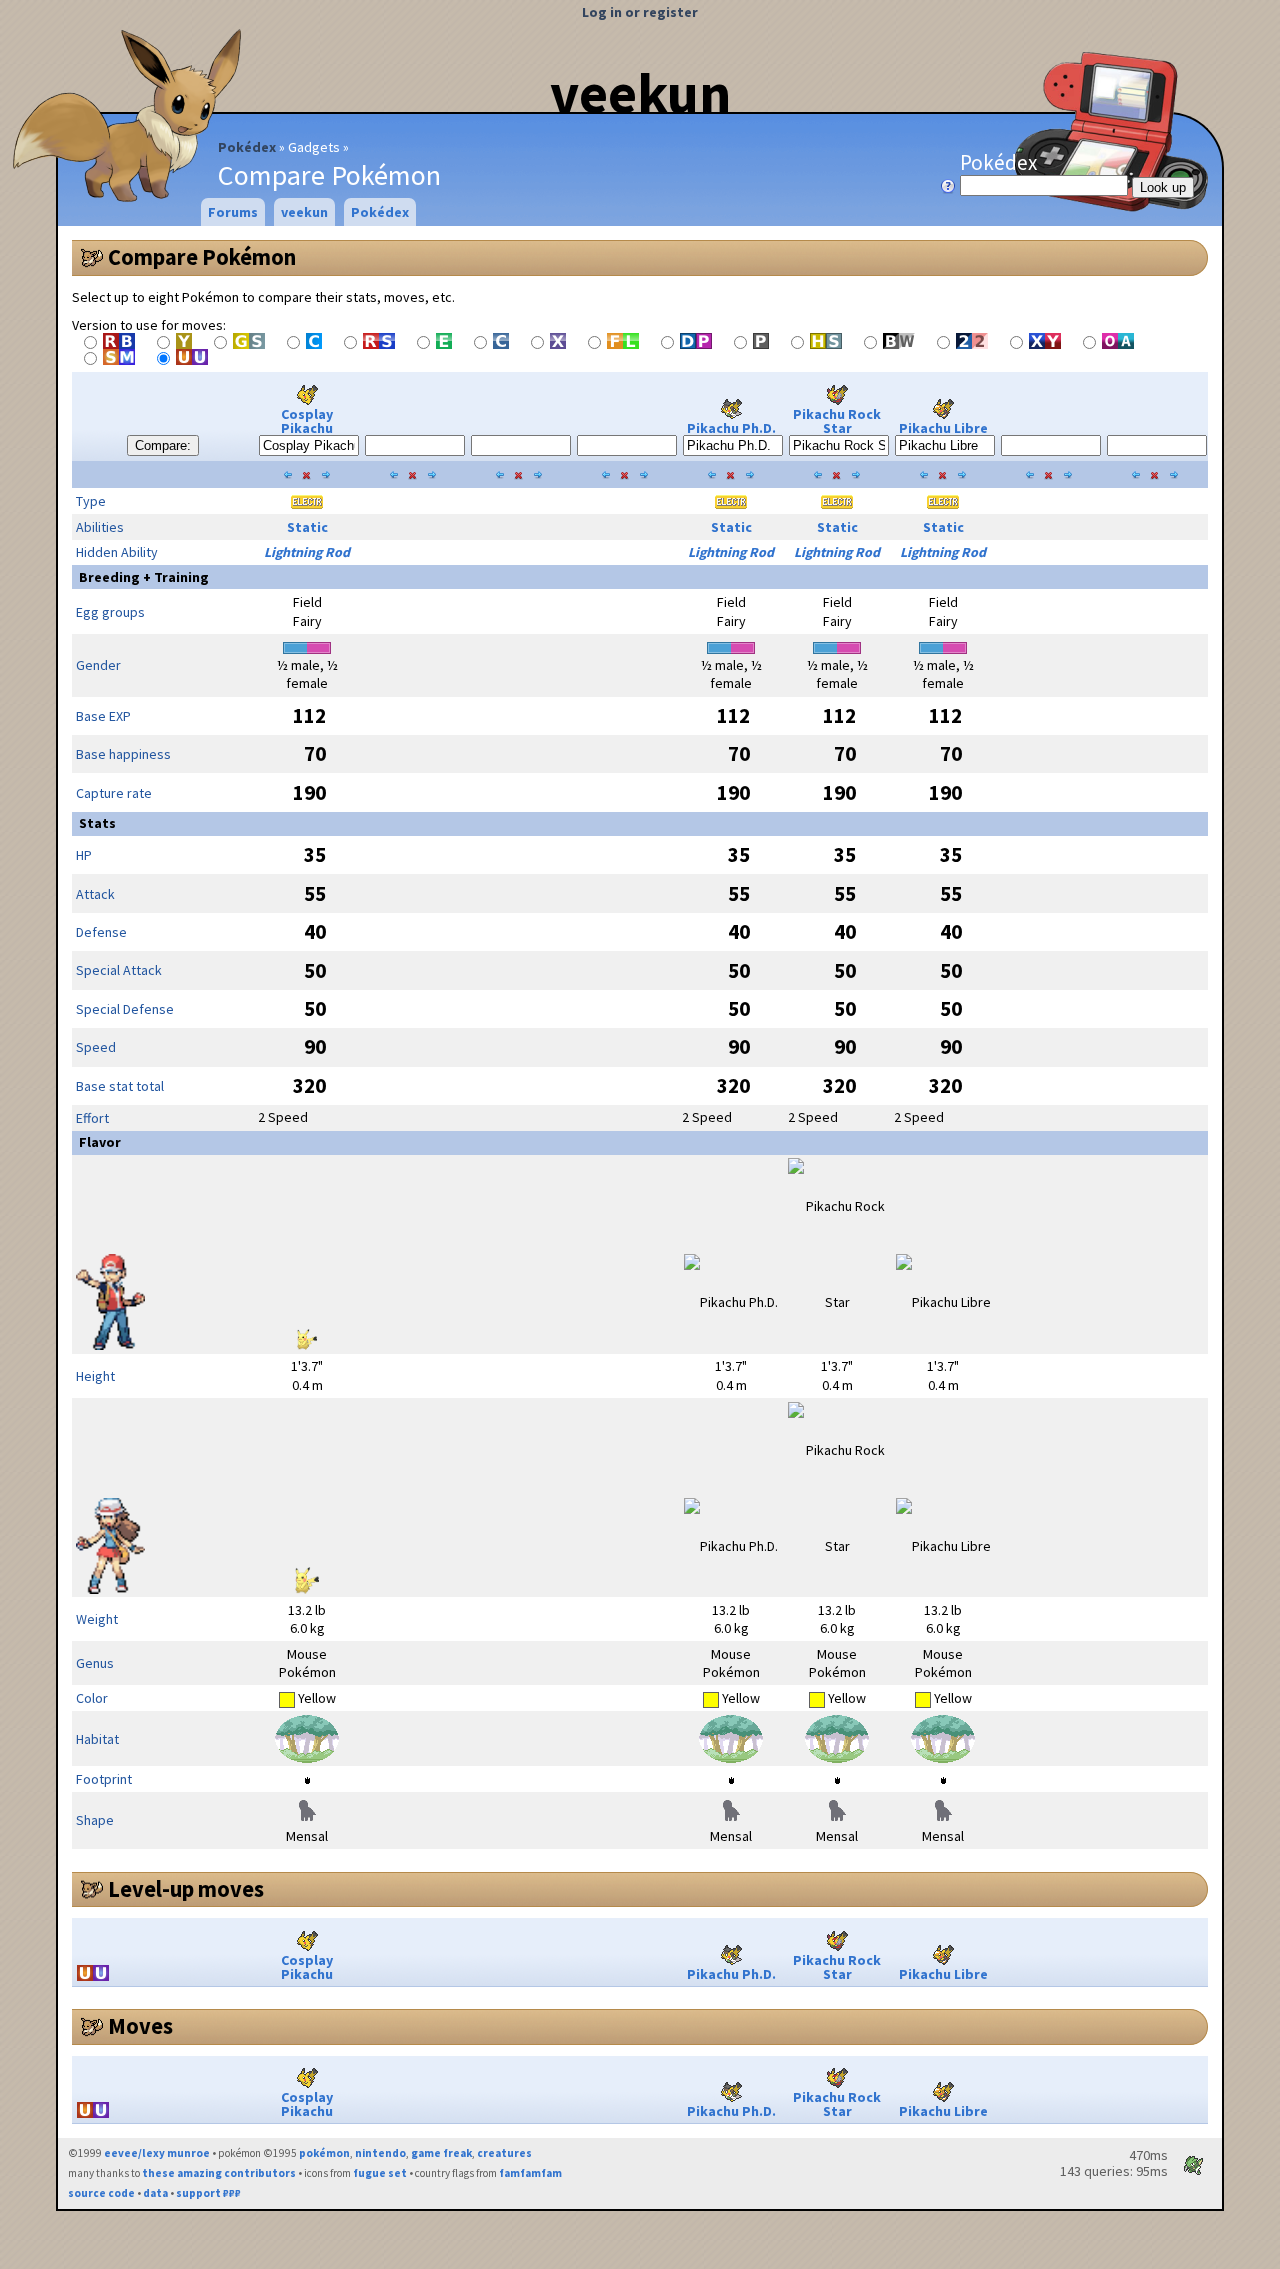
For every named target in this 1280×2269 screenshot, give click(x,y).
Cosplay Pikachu (307, 421)
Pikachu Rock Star (837, 421)
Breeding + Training (144, 577)
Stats (97, 823)
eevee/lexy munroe (157, 2153)
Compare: (163, 445)
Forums (233, 212)
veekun (640, 93)
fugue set (380, 2173)
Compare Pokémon (202, 257)
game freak (441, 2153)
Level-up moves (186, 1889)
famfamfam (530, 2173)
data (155, 2193)
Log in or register (640, 12)
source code (101, 2193)
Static (307, 527)
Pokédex (247, 147)
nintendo (380, 2153)
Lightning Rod (307, 552)
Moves (140, 2026)
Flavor (100, 1142)
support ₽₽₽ (208, 2193)
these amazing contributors (219, 2173)
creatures (504, 2153)
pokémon (324, 2153)
